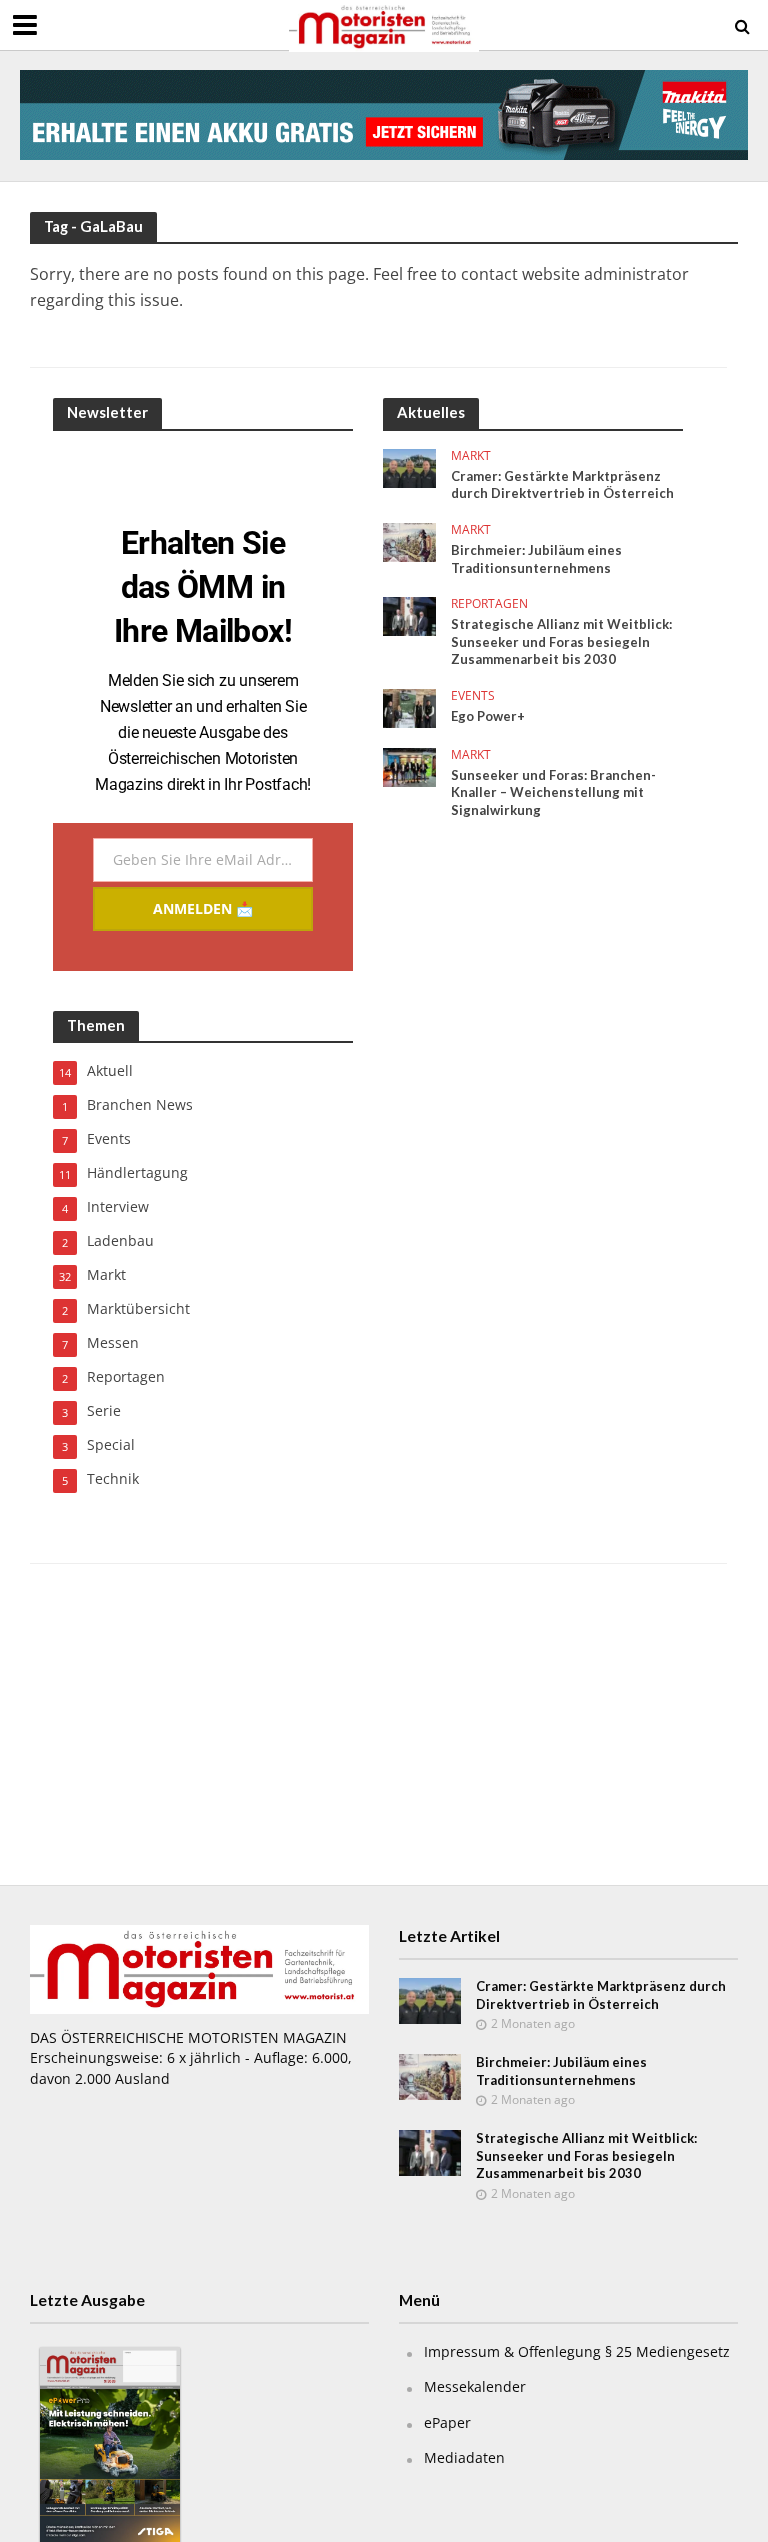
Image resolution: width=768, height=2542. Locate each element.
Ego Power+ (488, 716)
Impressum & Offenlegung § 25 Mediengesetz (577, 2351)
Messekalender (475, 2386)
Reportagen (489, 604)
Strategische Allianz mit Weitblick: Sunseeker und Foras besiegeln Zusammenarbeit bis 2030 (561, 641)
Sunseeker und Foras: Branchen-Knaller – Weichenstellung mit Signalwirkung (553, 792)
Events (473, 696)
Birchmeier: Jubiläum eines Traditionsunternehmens (536, 559)
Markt (471, 456)
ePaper (447, 2422)
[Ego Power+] (409, 706)
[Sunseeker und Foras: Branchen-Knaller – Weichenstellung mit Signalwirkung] (409, 765)
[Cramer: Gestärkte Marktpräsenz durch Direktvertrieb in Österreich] (409, 466)
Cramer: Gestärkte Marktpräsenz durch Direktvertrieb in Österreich (562, 485)
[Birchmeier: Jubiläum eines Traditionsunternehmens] (409, 540)
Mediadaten (464, 2457)
